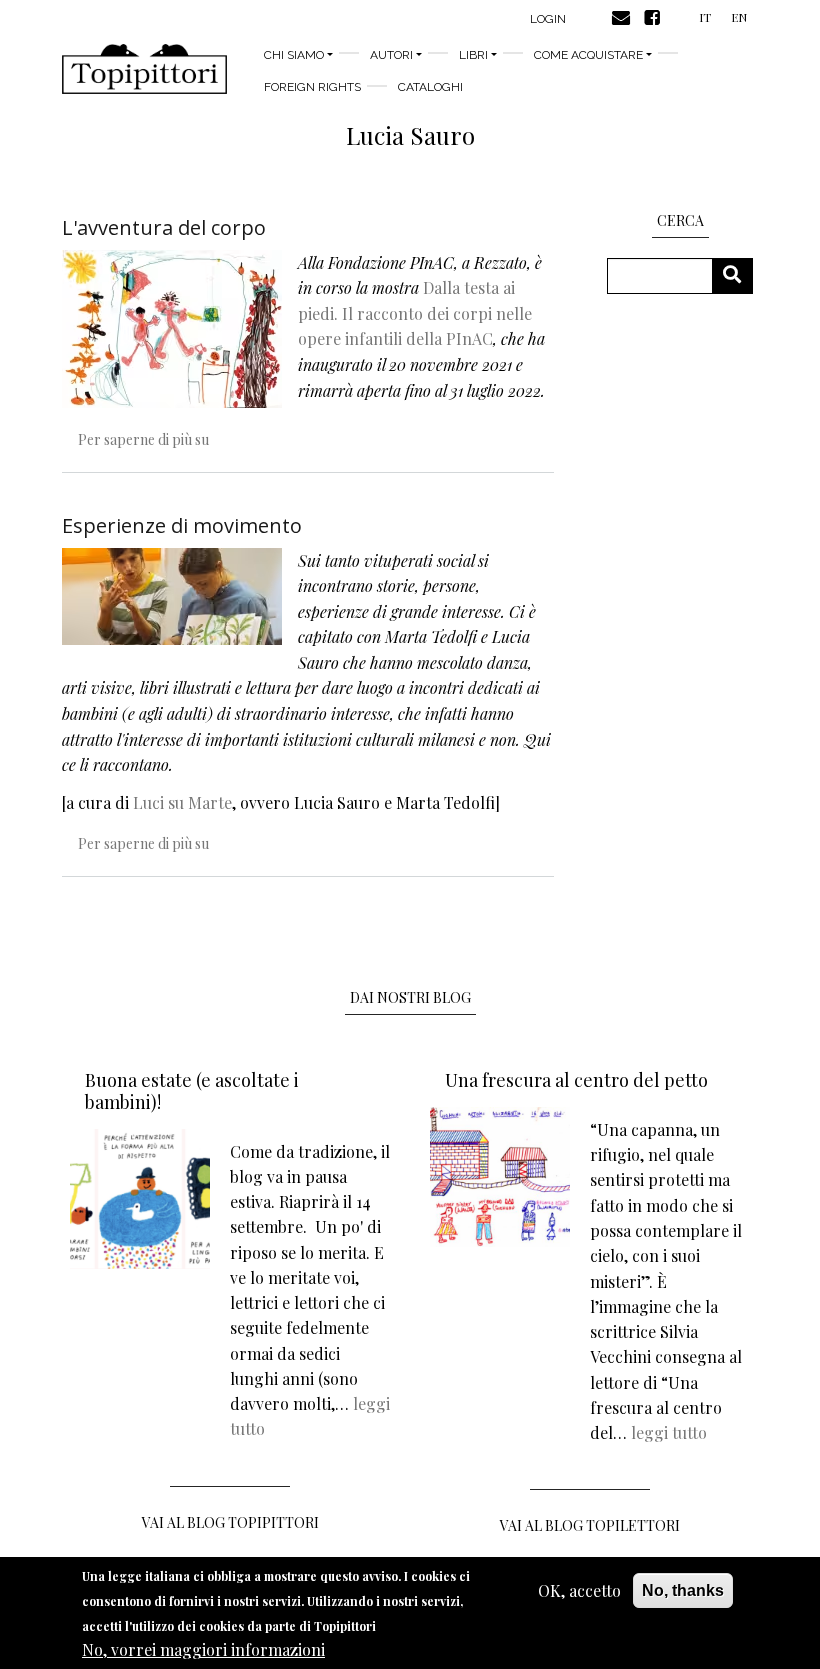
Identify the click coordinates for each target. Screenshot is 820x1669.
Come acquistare (588, 55)
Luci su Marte (182, 802)
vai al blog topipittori (230, 1522)
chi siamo (294, 55)
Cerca (739, 275)
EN (739, 17)
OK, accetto (579, 1590)
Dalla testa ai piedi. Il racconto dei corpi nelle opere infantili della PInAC (415, 313)
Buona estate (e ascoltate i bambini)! (192, 1091)
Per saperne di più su (143, 439)
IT (705, 17)
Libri (473, 55)
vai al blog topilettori (590, 1525)
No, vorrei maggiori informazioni (203, 1649)
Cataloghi (430, 87)
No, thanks (683, 1590)
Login (548, 19)
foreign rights (312, 87)
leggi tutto (669, 1432)
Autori (391, 55)
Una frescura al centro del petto (576, 1080)
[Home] (144, 69)
